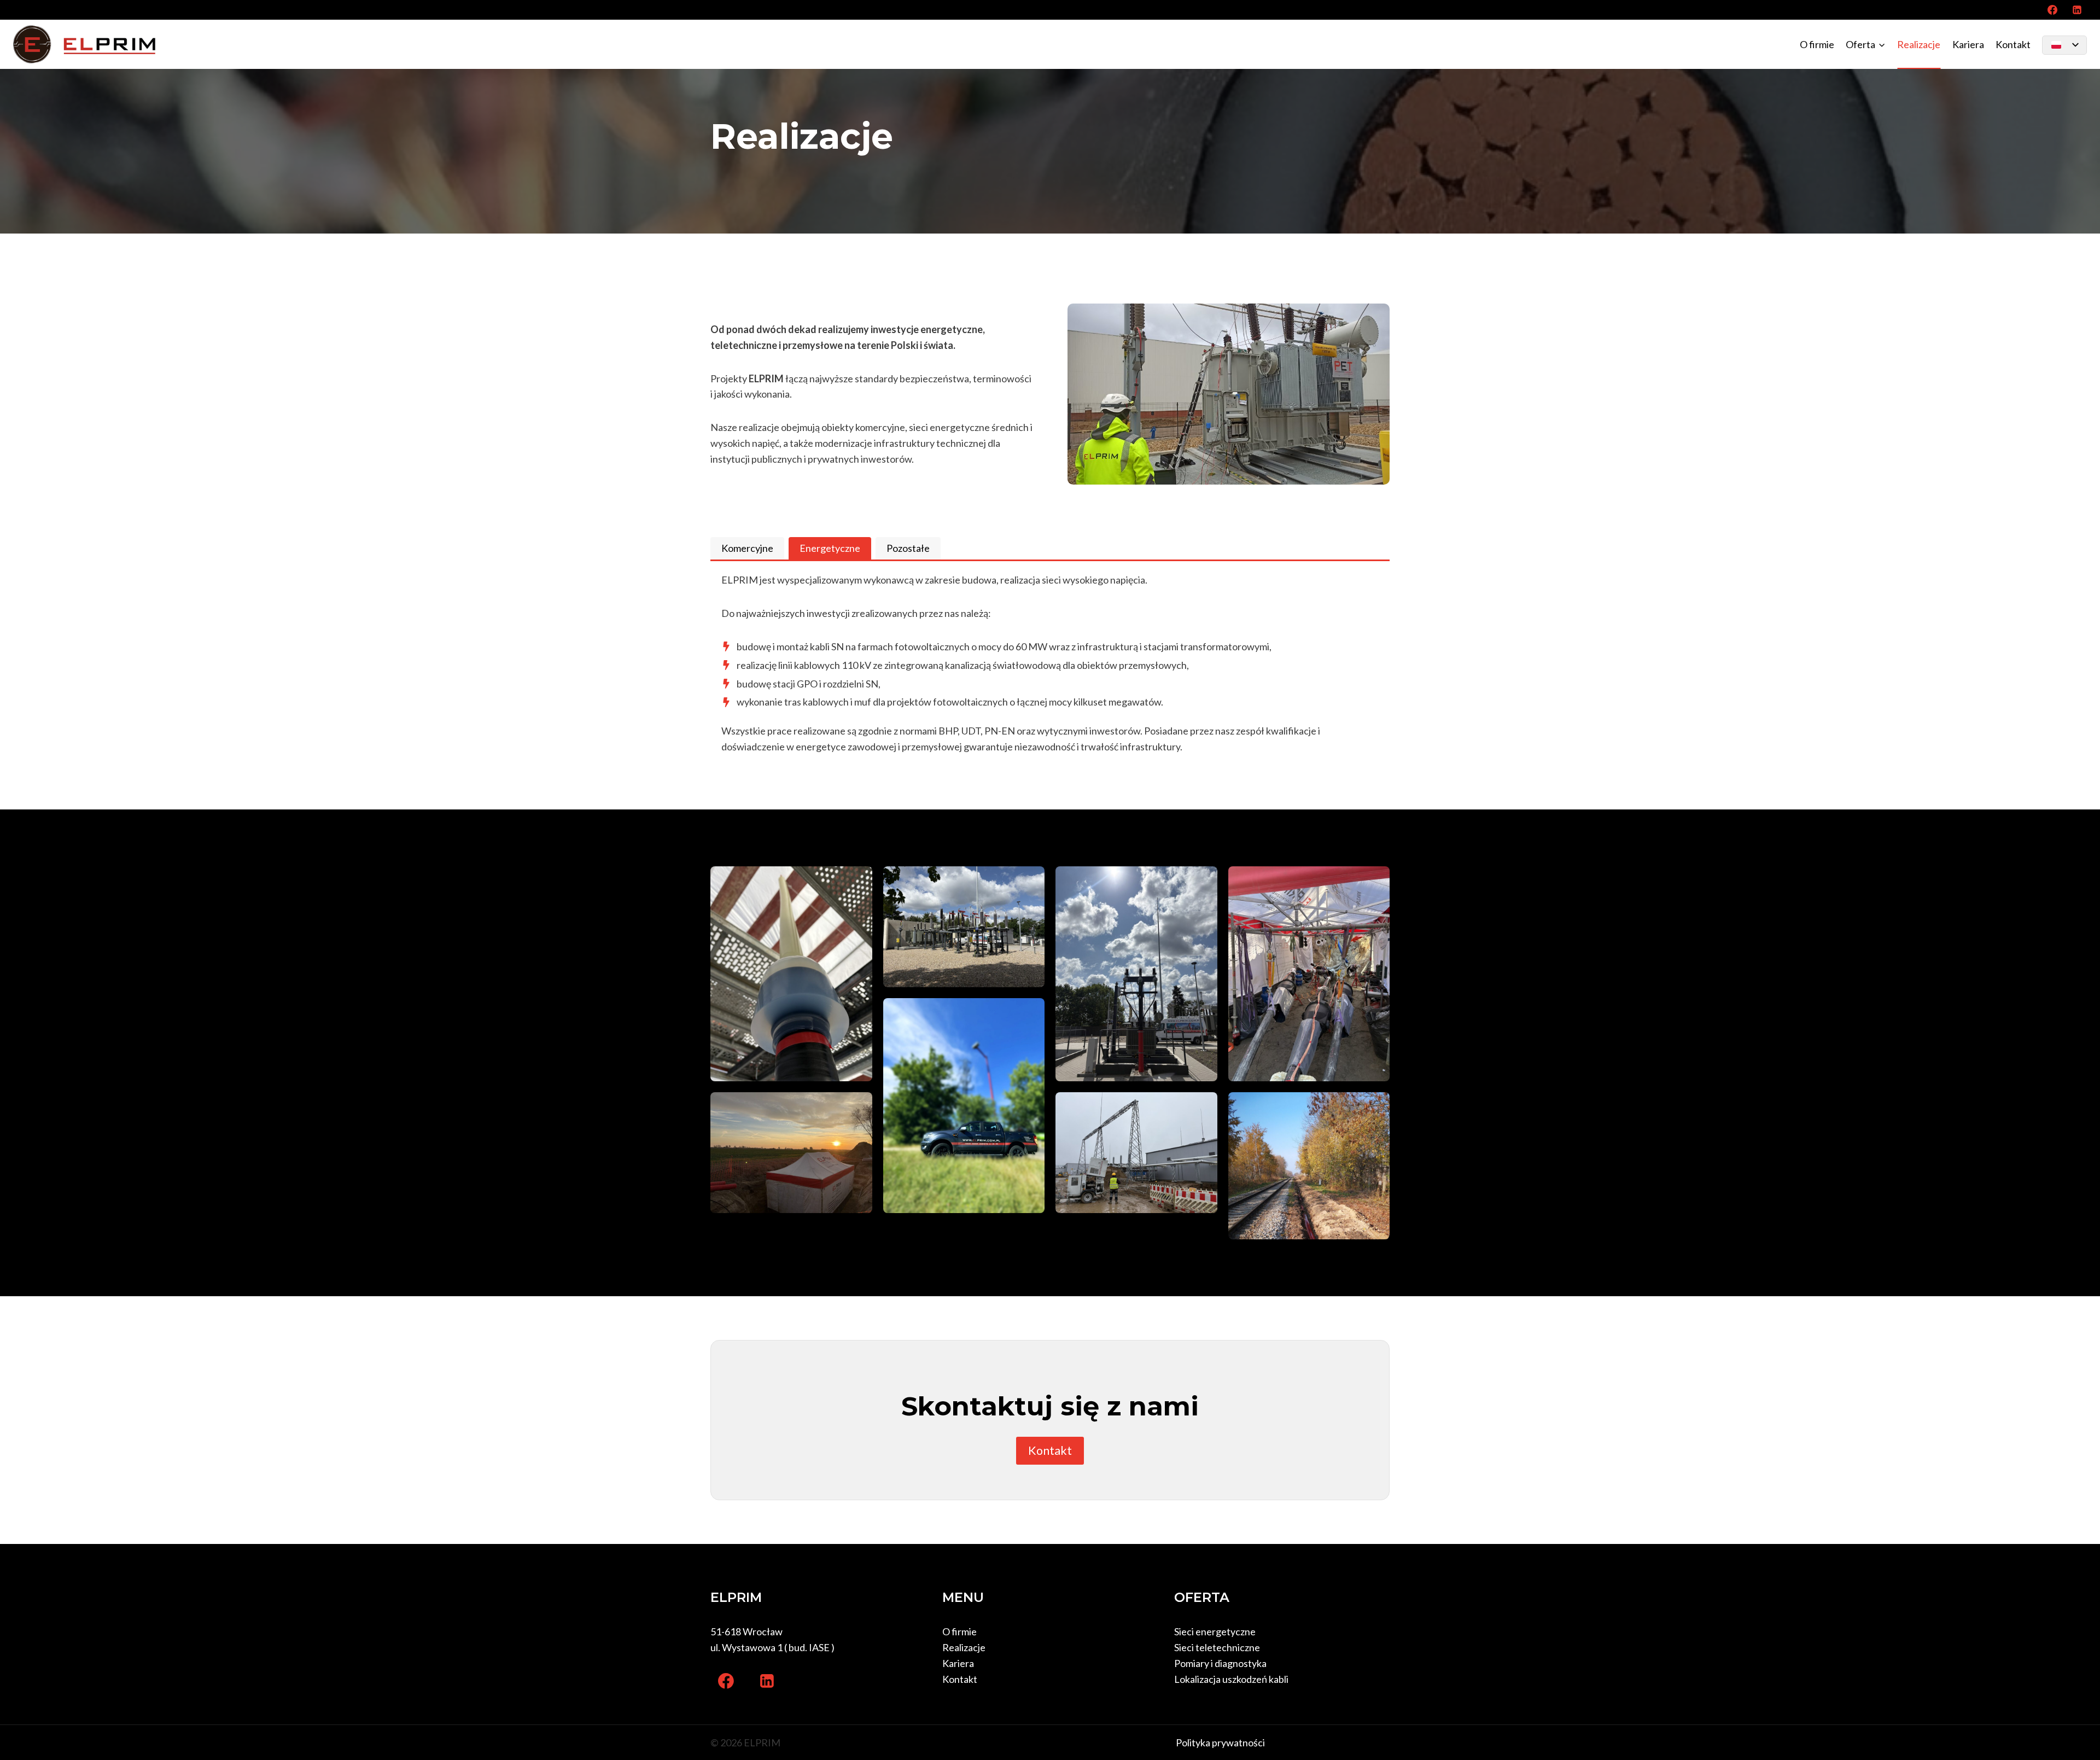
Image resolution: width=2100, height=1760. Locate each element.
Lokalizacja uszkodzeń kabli (1231, 1679)
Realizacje (1919, 44)
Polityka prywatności (1220, 1742)
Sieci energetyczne (1215, 1631)
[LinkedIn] (2077, 10)
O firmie (1817, 44)
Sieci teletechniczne (1217, 1647)
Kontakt (2013, 44)
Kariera (1968, 44)
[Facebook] (2052, 10)
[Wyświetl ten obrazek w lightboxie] (791, 974)
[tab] (747, 548)
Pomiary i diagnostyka (1220, 1663)
